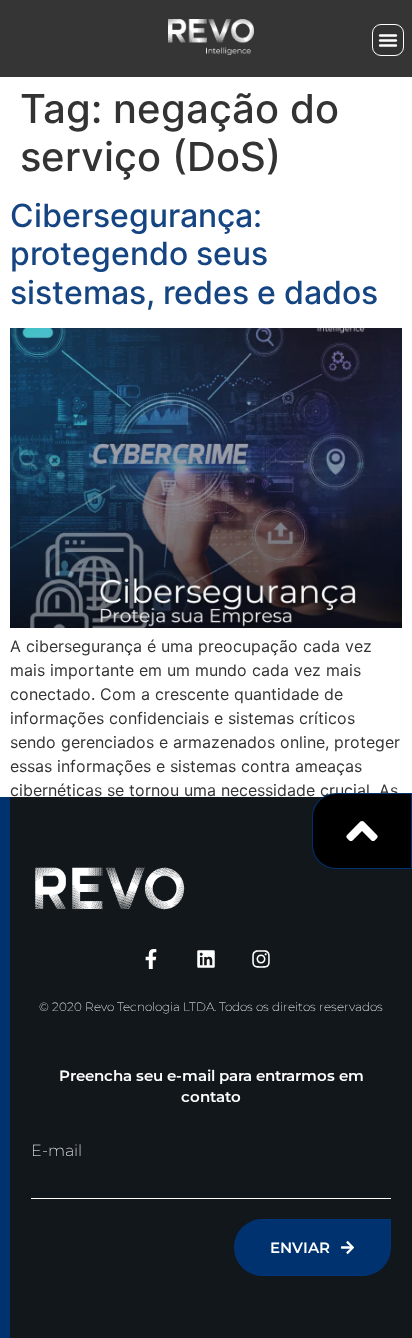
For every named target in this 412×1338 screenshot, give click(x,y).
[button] (388, 40)
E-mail (56, 1151)
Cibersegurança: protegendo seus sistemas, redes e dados (194, 254)
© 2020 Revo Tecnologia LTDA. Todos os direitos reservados (211, 1006)
